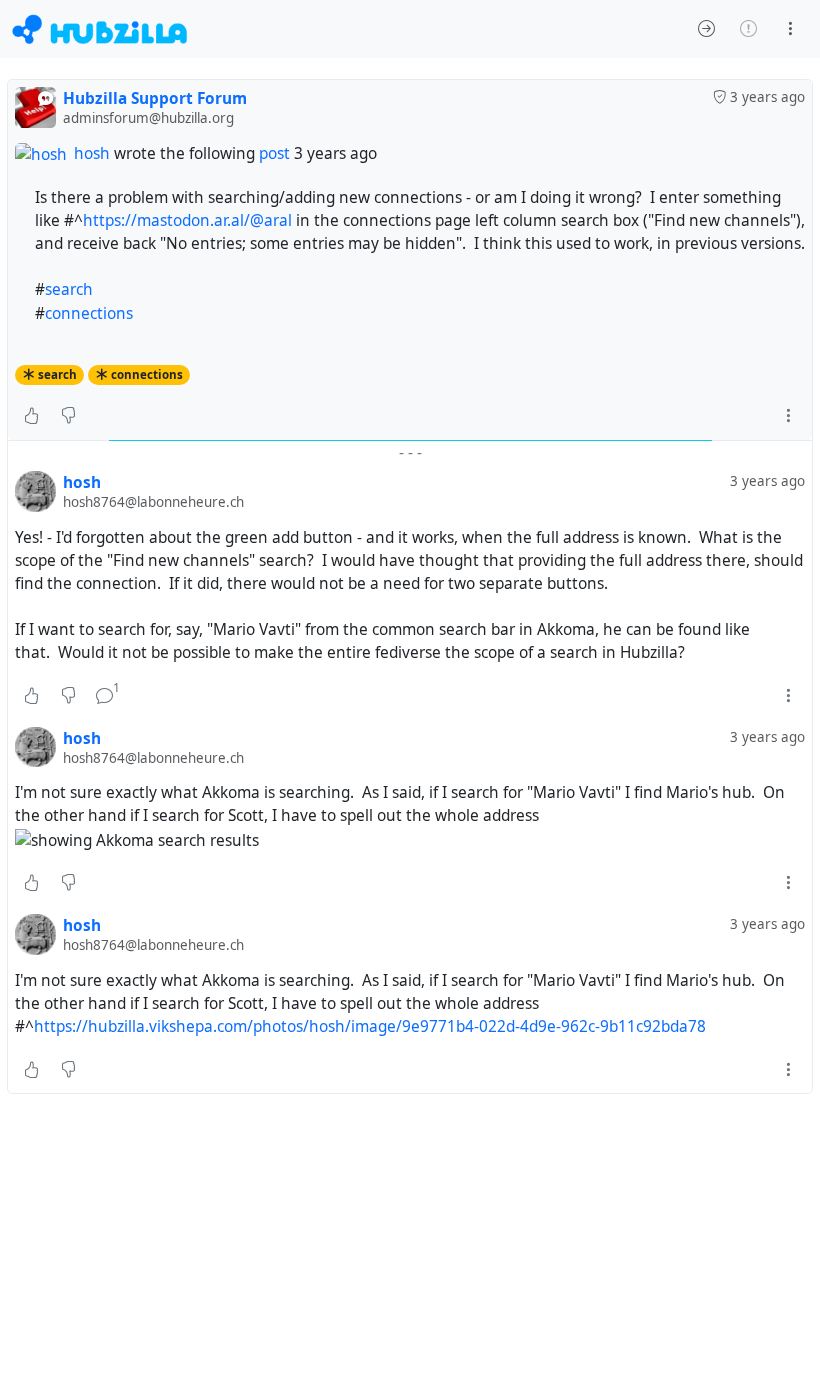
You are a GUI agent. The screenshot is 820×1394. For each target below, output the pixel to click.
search (69, 289)
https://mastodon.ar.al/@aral (187, 220)
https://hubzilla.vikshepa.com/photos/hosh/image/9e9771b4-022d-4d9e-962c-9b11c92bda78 (370, 1026)
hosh (92, 153)
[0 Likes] (31, 416)
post (276, 153)
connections (89, 313)
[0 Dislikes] (68, 416)
